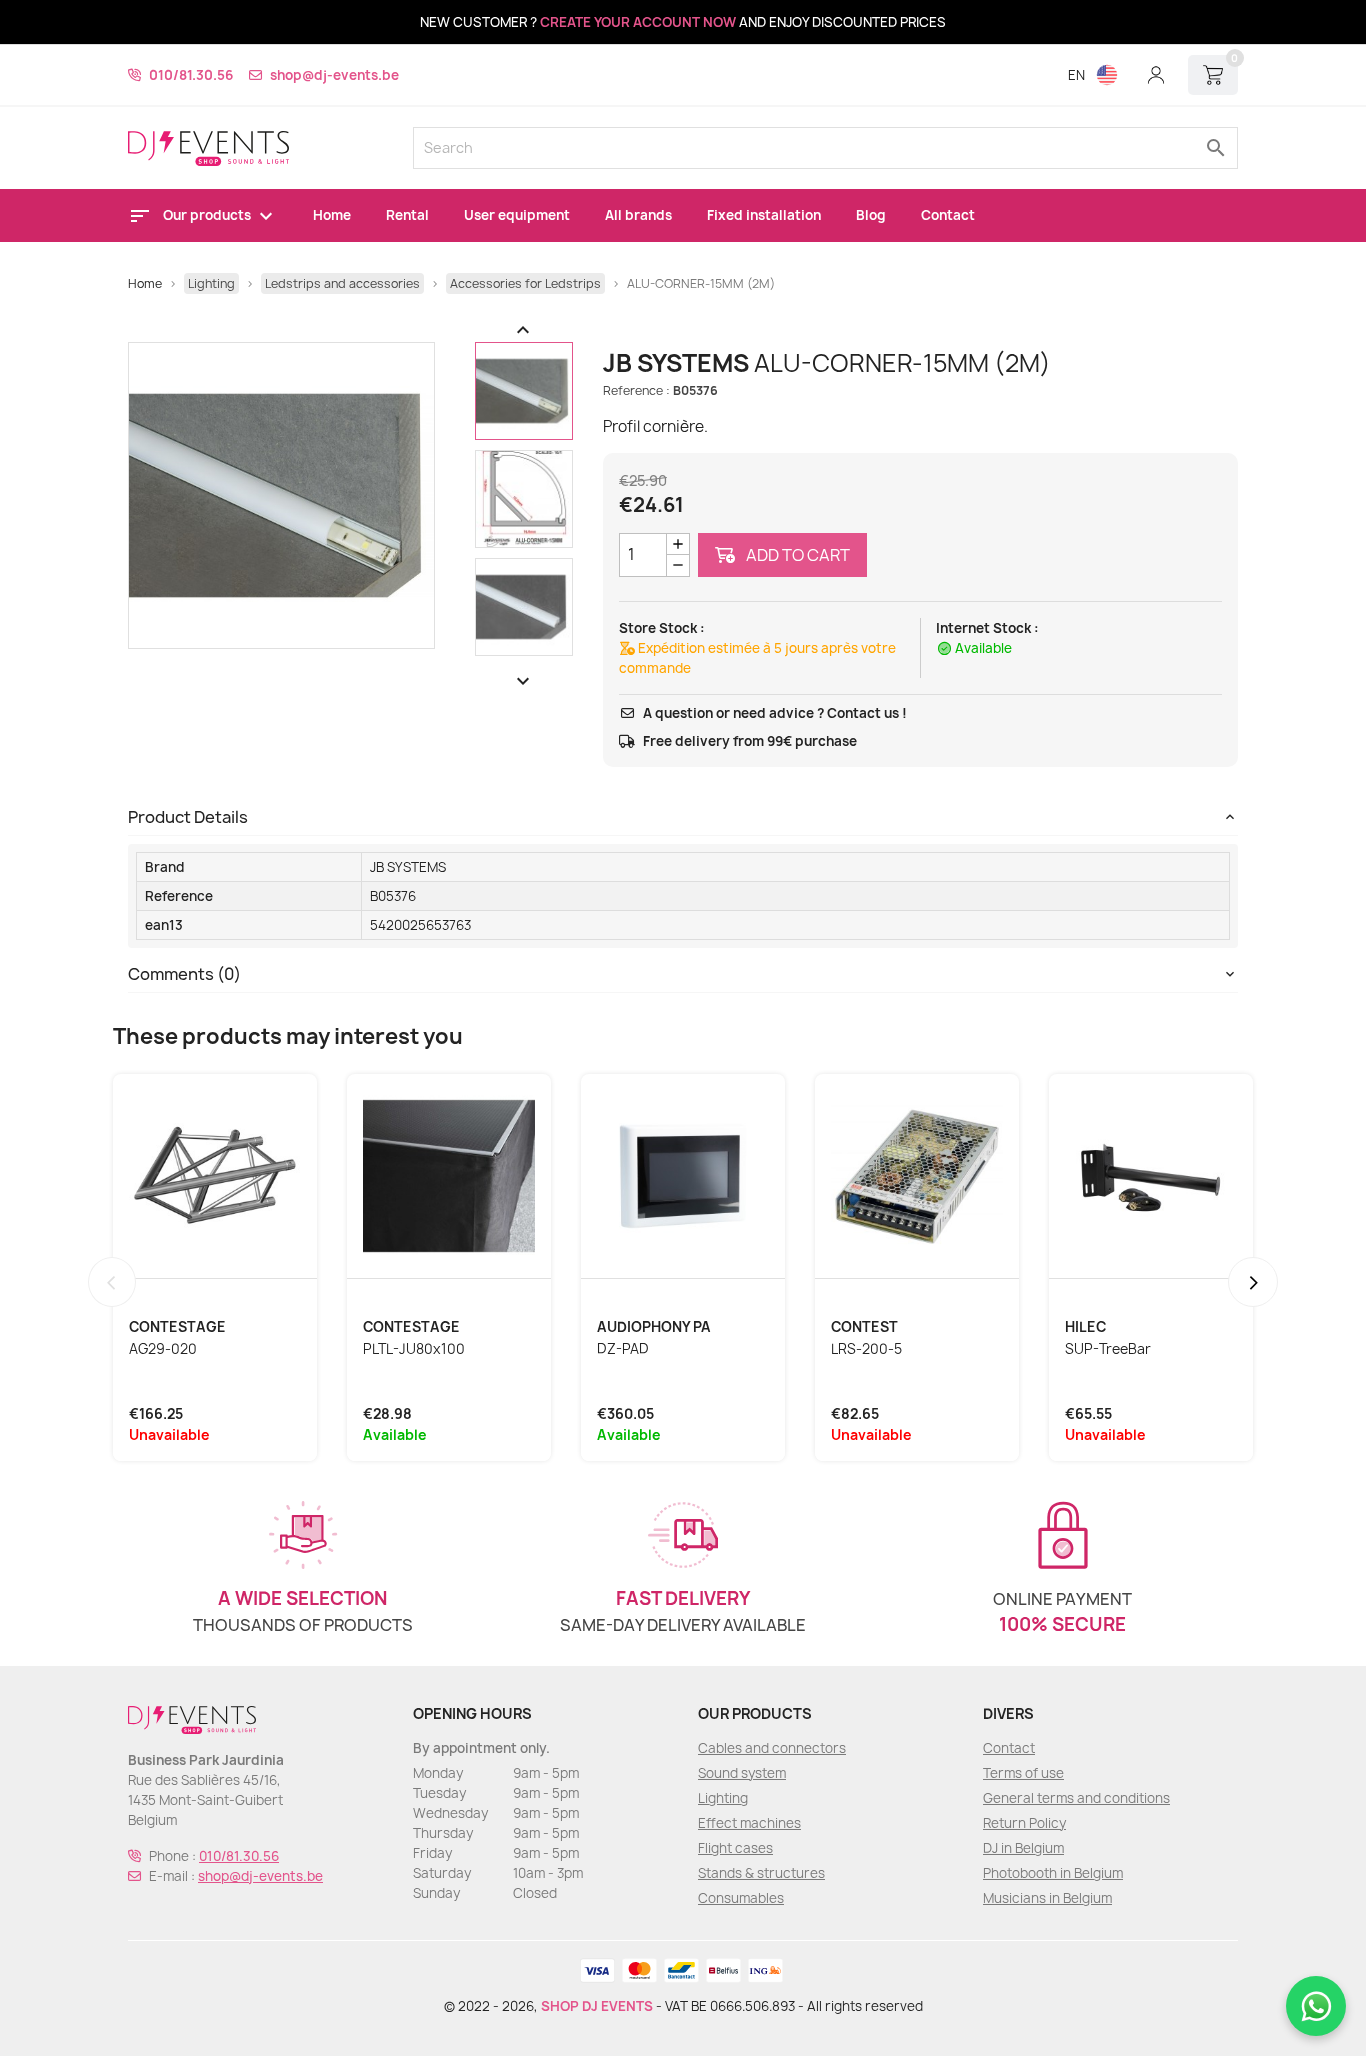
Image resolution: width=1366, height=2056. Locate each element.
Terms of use (1023, 1773)
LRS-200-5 (866, 1349)
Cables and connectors (772, 1748)
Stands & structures (761, 1873)
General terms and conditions (1076, 1798)
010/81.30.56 (191, 75)
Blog (871, 215)
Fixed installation (764, 215)
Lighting (723, 1798)
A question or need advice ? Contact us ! (775, 713)
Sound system (742, 1773)
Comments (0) (184, 974)
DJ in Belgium (1023, 1848)
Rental (407, 215)
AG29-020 (163, 1349)
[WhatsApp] (1316, 2006)
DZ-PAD (623, 1349)
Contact (948, 215)
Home (332, 215)
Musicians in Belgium (1047, 1898)
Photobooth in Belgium (1053, 1873)
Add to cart (796, 555)
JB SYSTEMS (408, 867)
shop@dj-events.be (334, 75)
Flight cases (735, 1848)
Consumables (741, 1898)
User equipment (517, 215)
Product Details (188, 817)
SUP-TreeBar (1108, 1349)
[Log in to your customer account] (1156, 75)
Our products (208, 215)
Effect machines (749, 1823)
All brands (638, 215)
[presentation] (112, 1282)
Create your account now (638, 22)
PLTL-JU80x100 (414, 1349)
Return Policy (1024, 1823)
